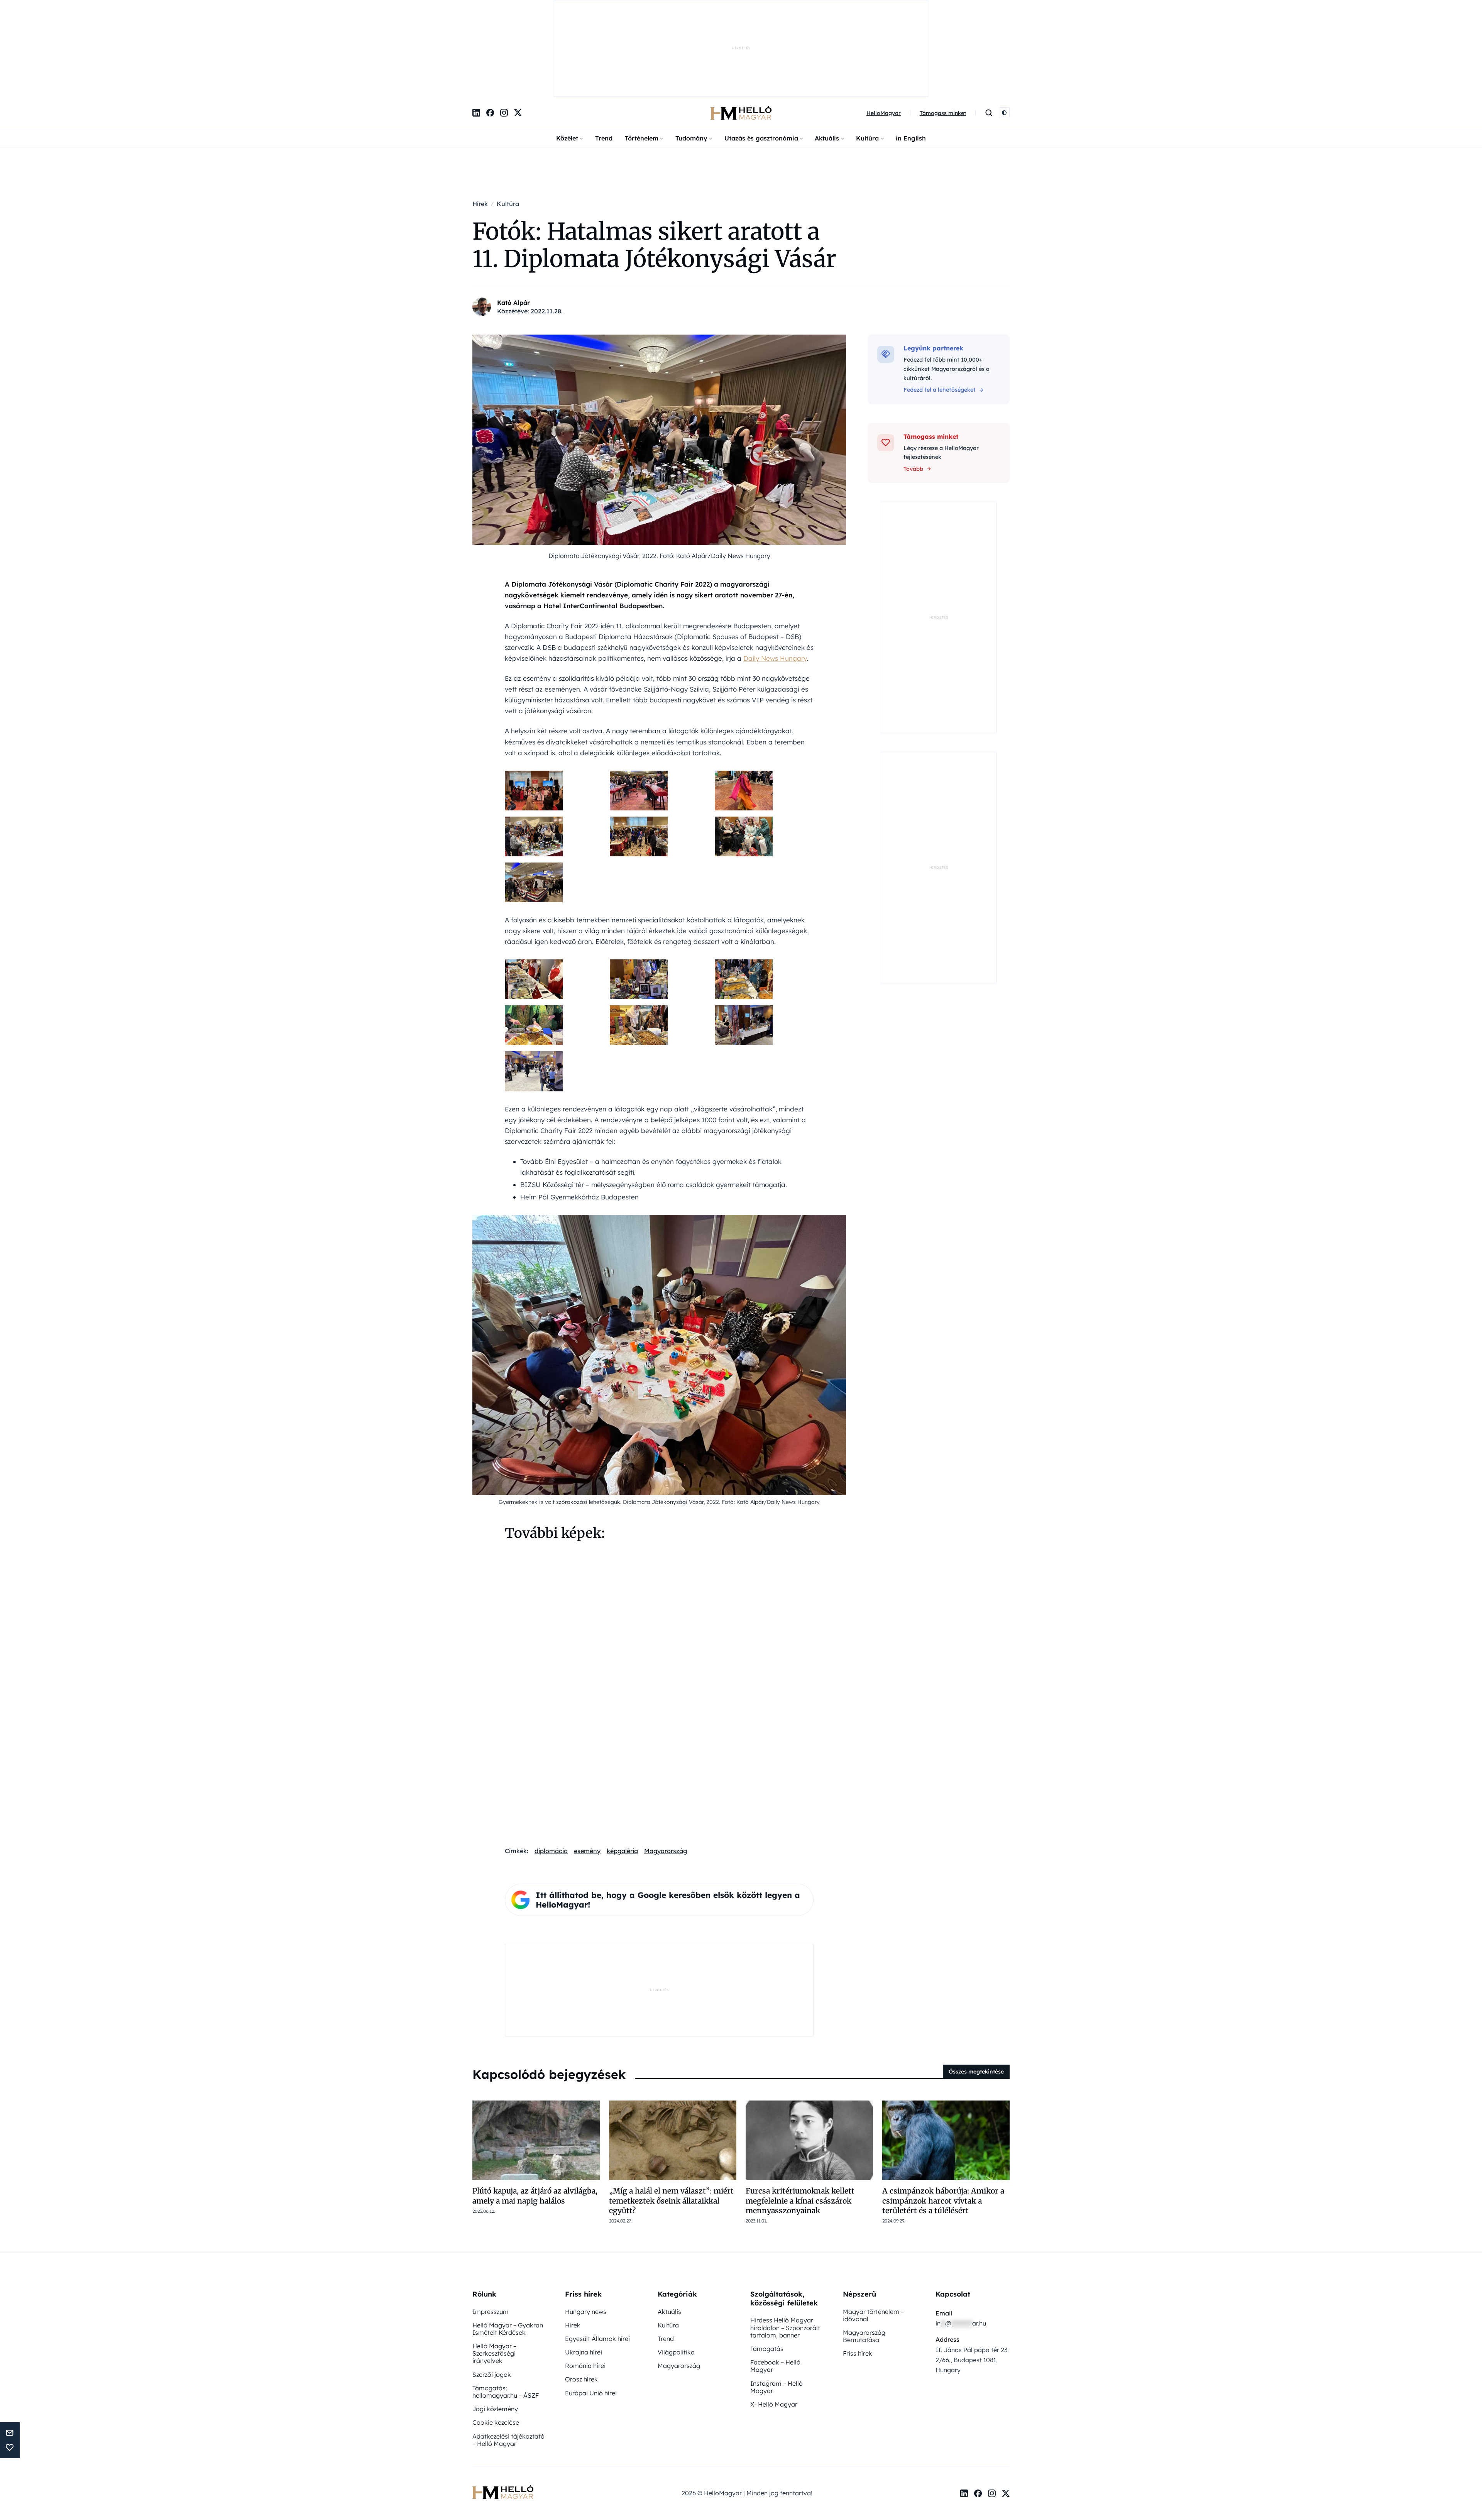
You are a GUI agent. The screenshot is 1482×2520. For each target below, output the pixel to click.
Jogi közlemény (495, 2329)
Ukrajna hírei (584, 2272)
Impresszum (491, 2231)
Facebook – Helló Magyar (775, 2286)
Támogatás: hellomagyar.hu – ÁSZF (506, 2311)
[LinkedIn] (476, 33)
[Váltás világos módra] (1004, 33)
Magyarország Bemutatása (864, 2256)
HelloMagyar (884, 33)
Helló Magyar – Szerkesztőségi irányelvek (494, 2273)
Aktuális (827, 58)
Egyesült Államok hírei (597, 2258)
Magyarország (666, 1771)
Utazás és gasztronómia (761, 58)
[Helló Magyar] (741, 33)
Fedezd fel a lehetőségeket (940, 310)
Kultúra (867, 58)
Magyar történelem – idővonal (873, 2235)
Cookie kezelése (496, 2342)
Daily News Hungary (775, 578)
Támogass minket (943, 33)
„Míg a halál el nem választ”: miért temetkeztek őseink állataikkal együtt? (671, 2120)
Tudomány (691, 58)
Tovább (913, 389)
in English (911, 58)
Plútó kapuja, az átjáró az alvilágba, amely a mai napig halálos (535, 2115)
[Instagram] (504, 33)
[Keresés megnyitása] (989, 33)
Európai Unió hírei (591, 2313)
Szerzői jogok (492, 2294)
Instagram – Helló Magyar (777, 2307)
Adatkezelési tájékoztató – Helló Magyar (508, 2360)
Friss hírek (858, 2273)
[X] (518, 33)
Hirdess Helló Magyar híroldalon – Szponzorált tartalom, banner (785, 2247)
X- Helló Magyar (774, 2324)
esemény (587, 1771)
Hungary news (586, 2231)
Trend (604, 58)
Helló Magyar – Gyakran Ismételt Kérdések (508, 2249)
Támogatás (767, 2268)
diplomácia (551, 1771)
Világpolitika (676, 2272)
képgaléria (622, 1771)
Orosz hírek (581, 2299)
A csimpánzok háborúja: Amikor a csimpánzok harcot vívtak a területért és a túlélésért (943, 2120)
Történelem (642, 58)
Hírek (573, 2245)
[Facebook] (490, 33)
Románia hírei (585, 2285)
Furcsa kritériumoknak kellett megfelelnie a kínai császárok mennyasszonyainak (800, 2120)
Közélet (567, 58)
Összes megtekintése (976, 1991)
